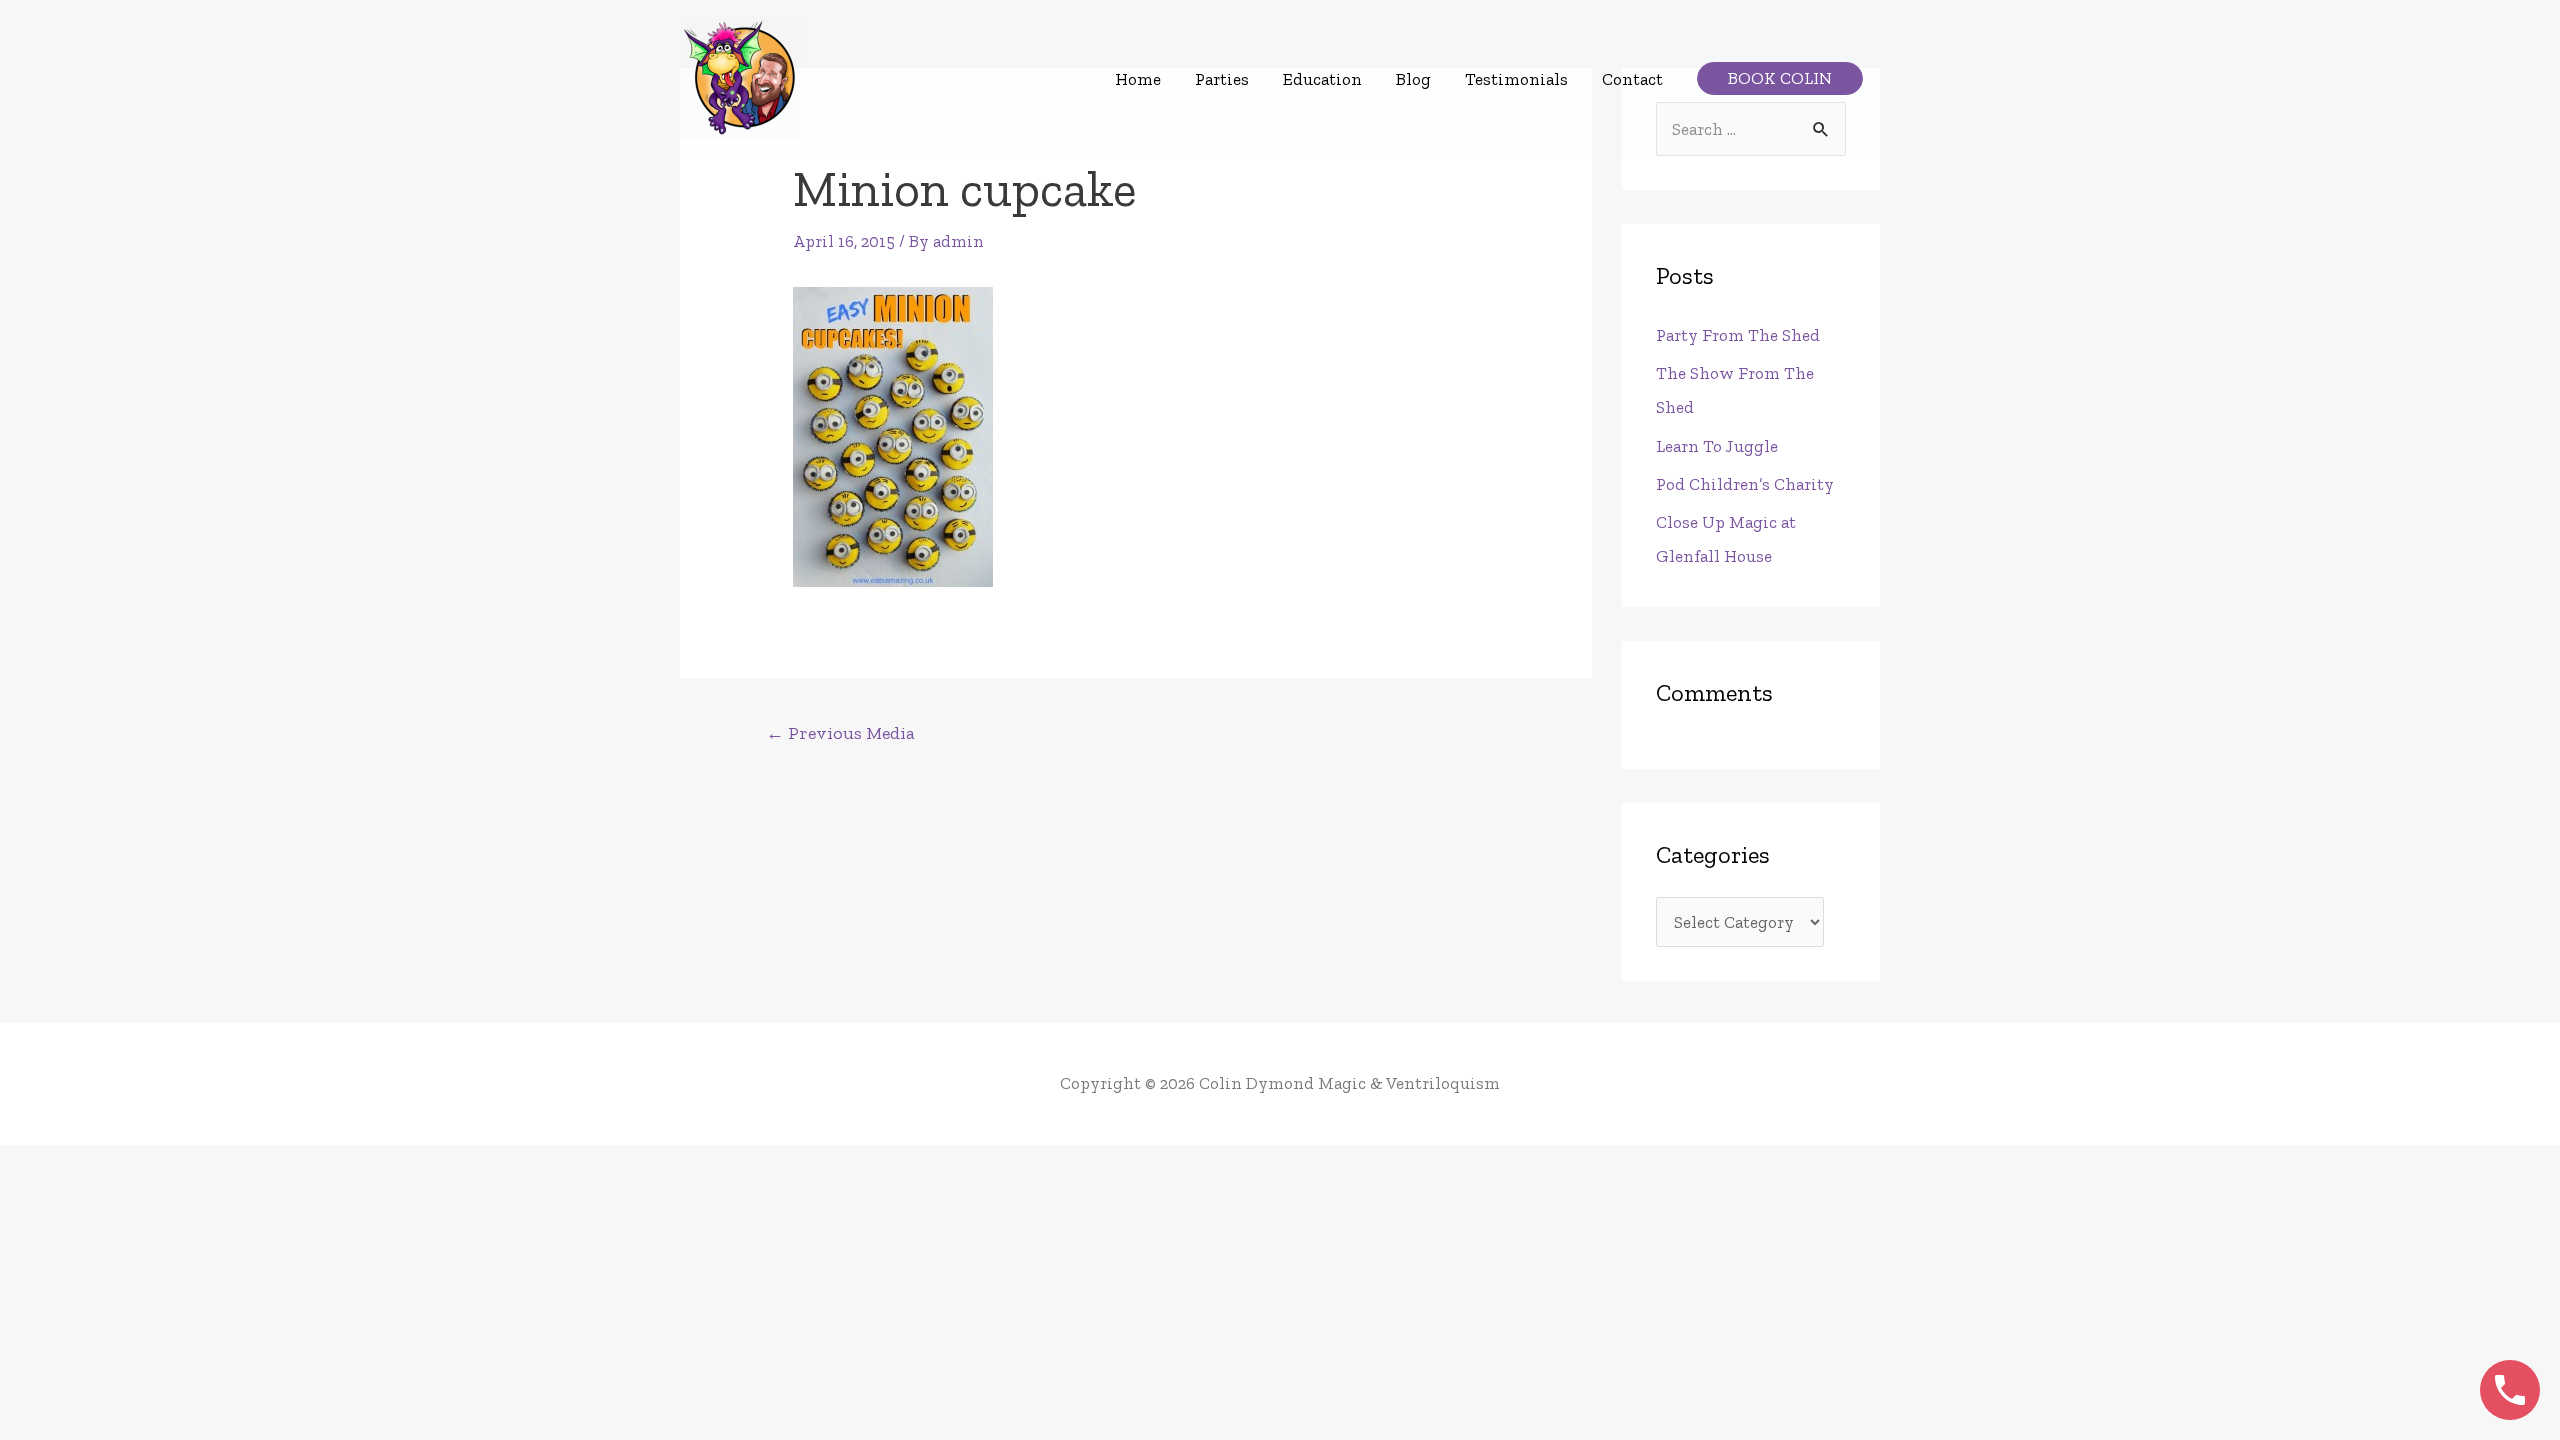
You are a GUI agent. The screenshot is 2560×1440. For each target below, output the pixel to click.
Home (1138, 79)
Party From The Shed (1738, 335)
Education (1322, 79)
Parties (1222, 79)
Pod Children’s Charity (1745, 484)
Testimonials (1516, 79)
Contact (1632, 79)
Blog (1413, 79)
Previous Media (840, 733)
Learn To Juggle (1717, 446)
